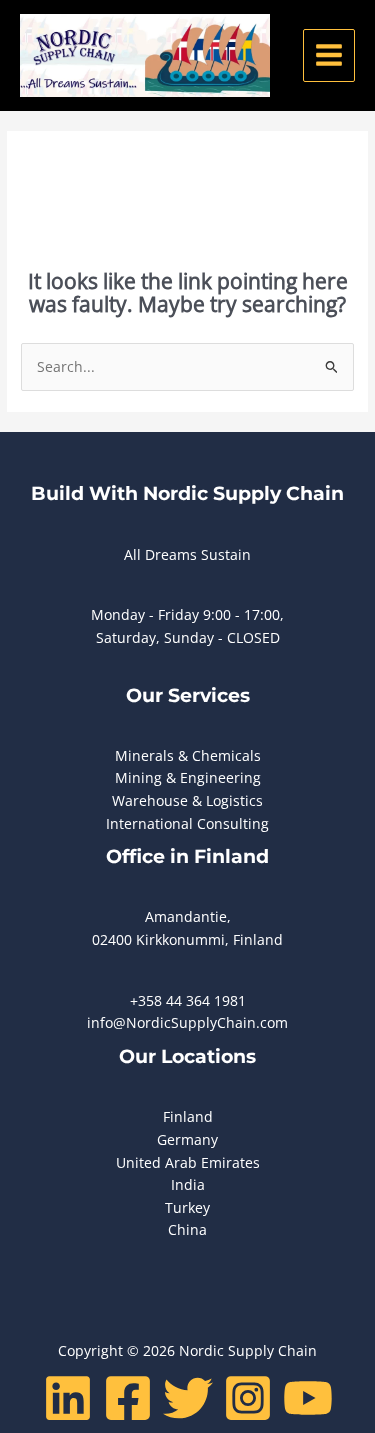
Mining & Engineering (188, 777)
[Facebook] (128, 1398)
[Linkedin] (68, 1398)
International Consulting (187, 823)
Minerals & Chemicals (188, 755)
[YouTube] (308, 1398)
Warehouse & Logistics (187, 800)
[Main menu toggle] (329, 55)
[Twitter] (188, 1398)
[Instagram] (248, 1398)
